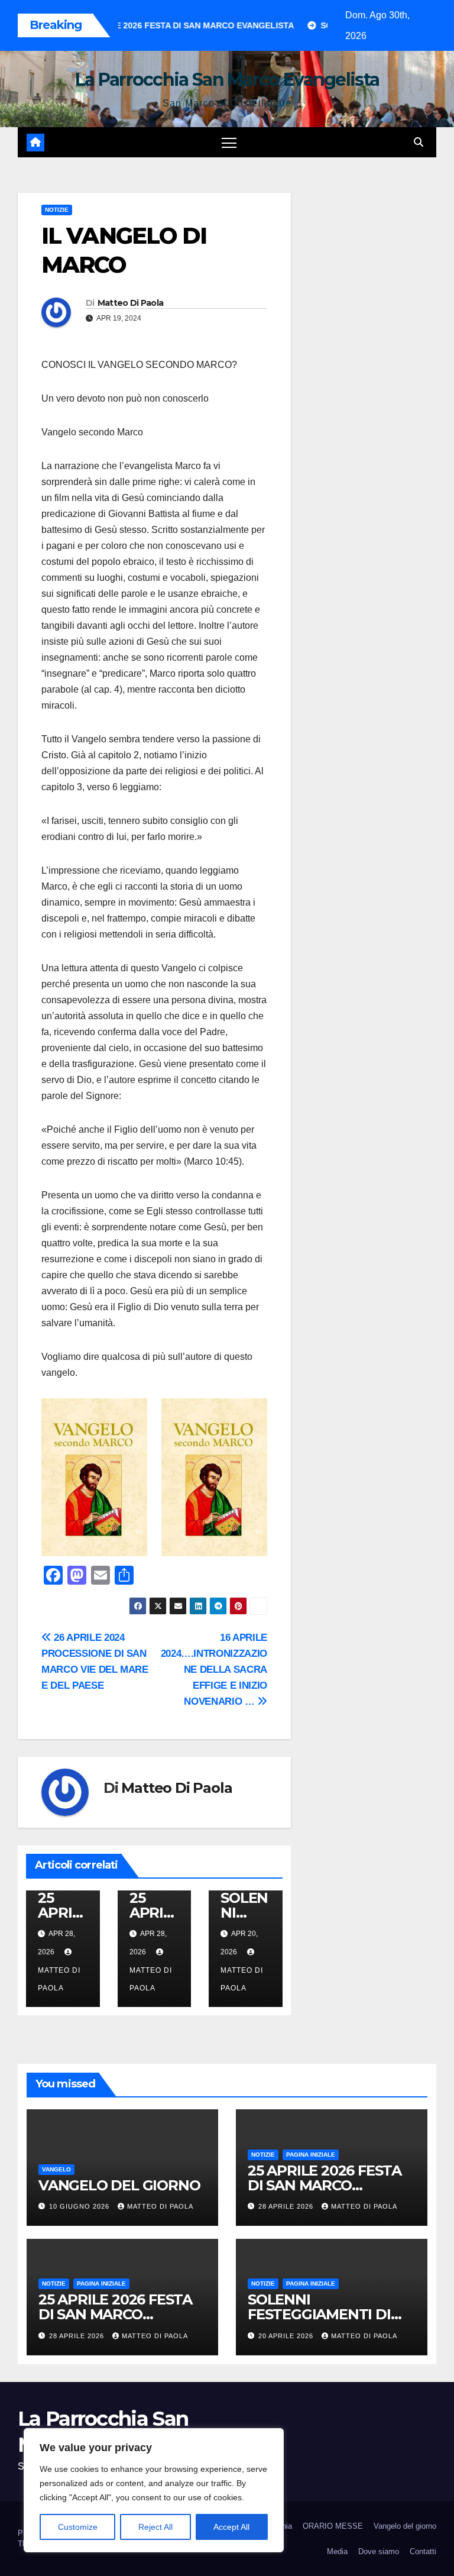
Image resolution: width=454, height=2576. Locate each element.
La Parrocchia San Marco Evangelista (227, 80)
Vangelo (56, 2169)
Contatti (423, 2551)
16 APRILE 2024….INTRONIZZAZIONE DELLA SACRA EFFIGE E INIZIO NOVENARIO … (214, 1669)
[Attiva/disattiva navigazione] (229, 142)
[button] (419, 142)
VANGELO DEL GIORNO (119, 2185)
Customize (78, 2527)
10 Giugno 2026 (80, 2206)
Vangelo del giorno (405, 2526)
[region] (154, 2490)
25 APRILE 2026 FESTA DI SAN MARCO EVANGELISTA (325, 2185)
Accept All (231, 2527)
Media (337, 2551)
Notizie (57, 210)
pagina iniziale (311, 2155)
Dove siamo (379, 2551)
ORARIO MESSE (333, 2526)
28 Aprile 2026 (287, 2206)
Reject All (155, 2527)
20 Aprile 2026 (287, 2336)
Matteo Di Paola (131, 303)
